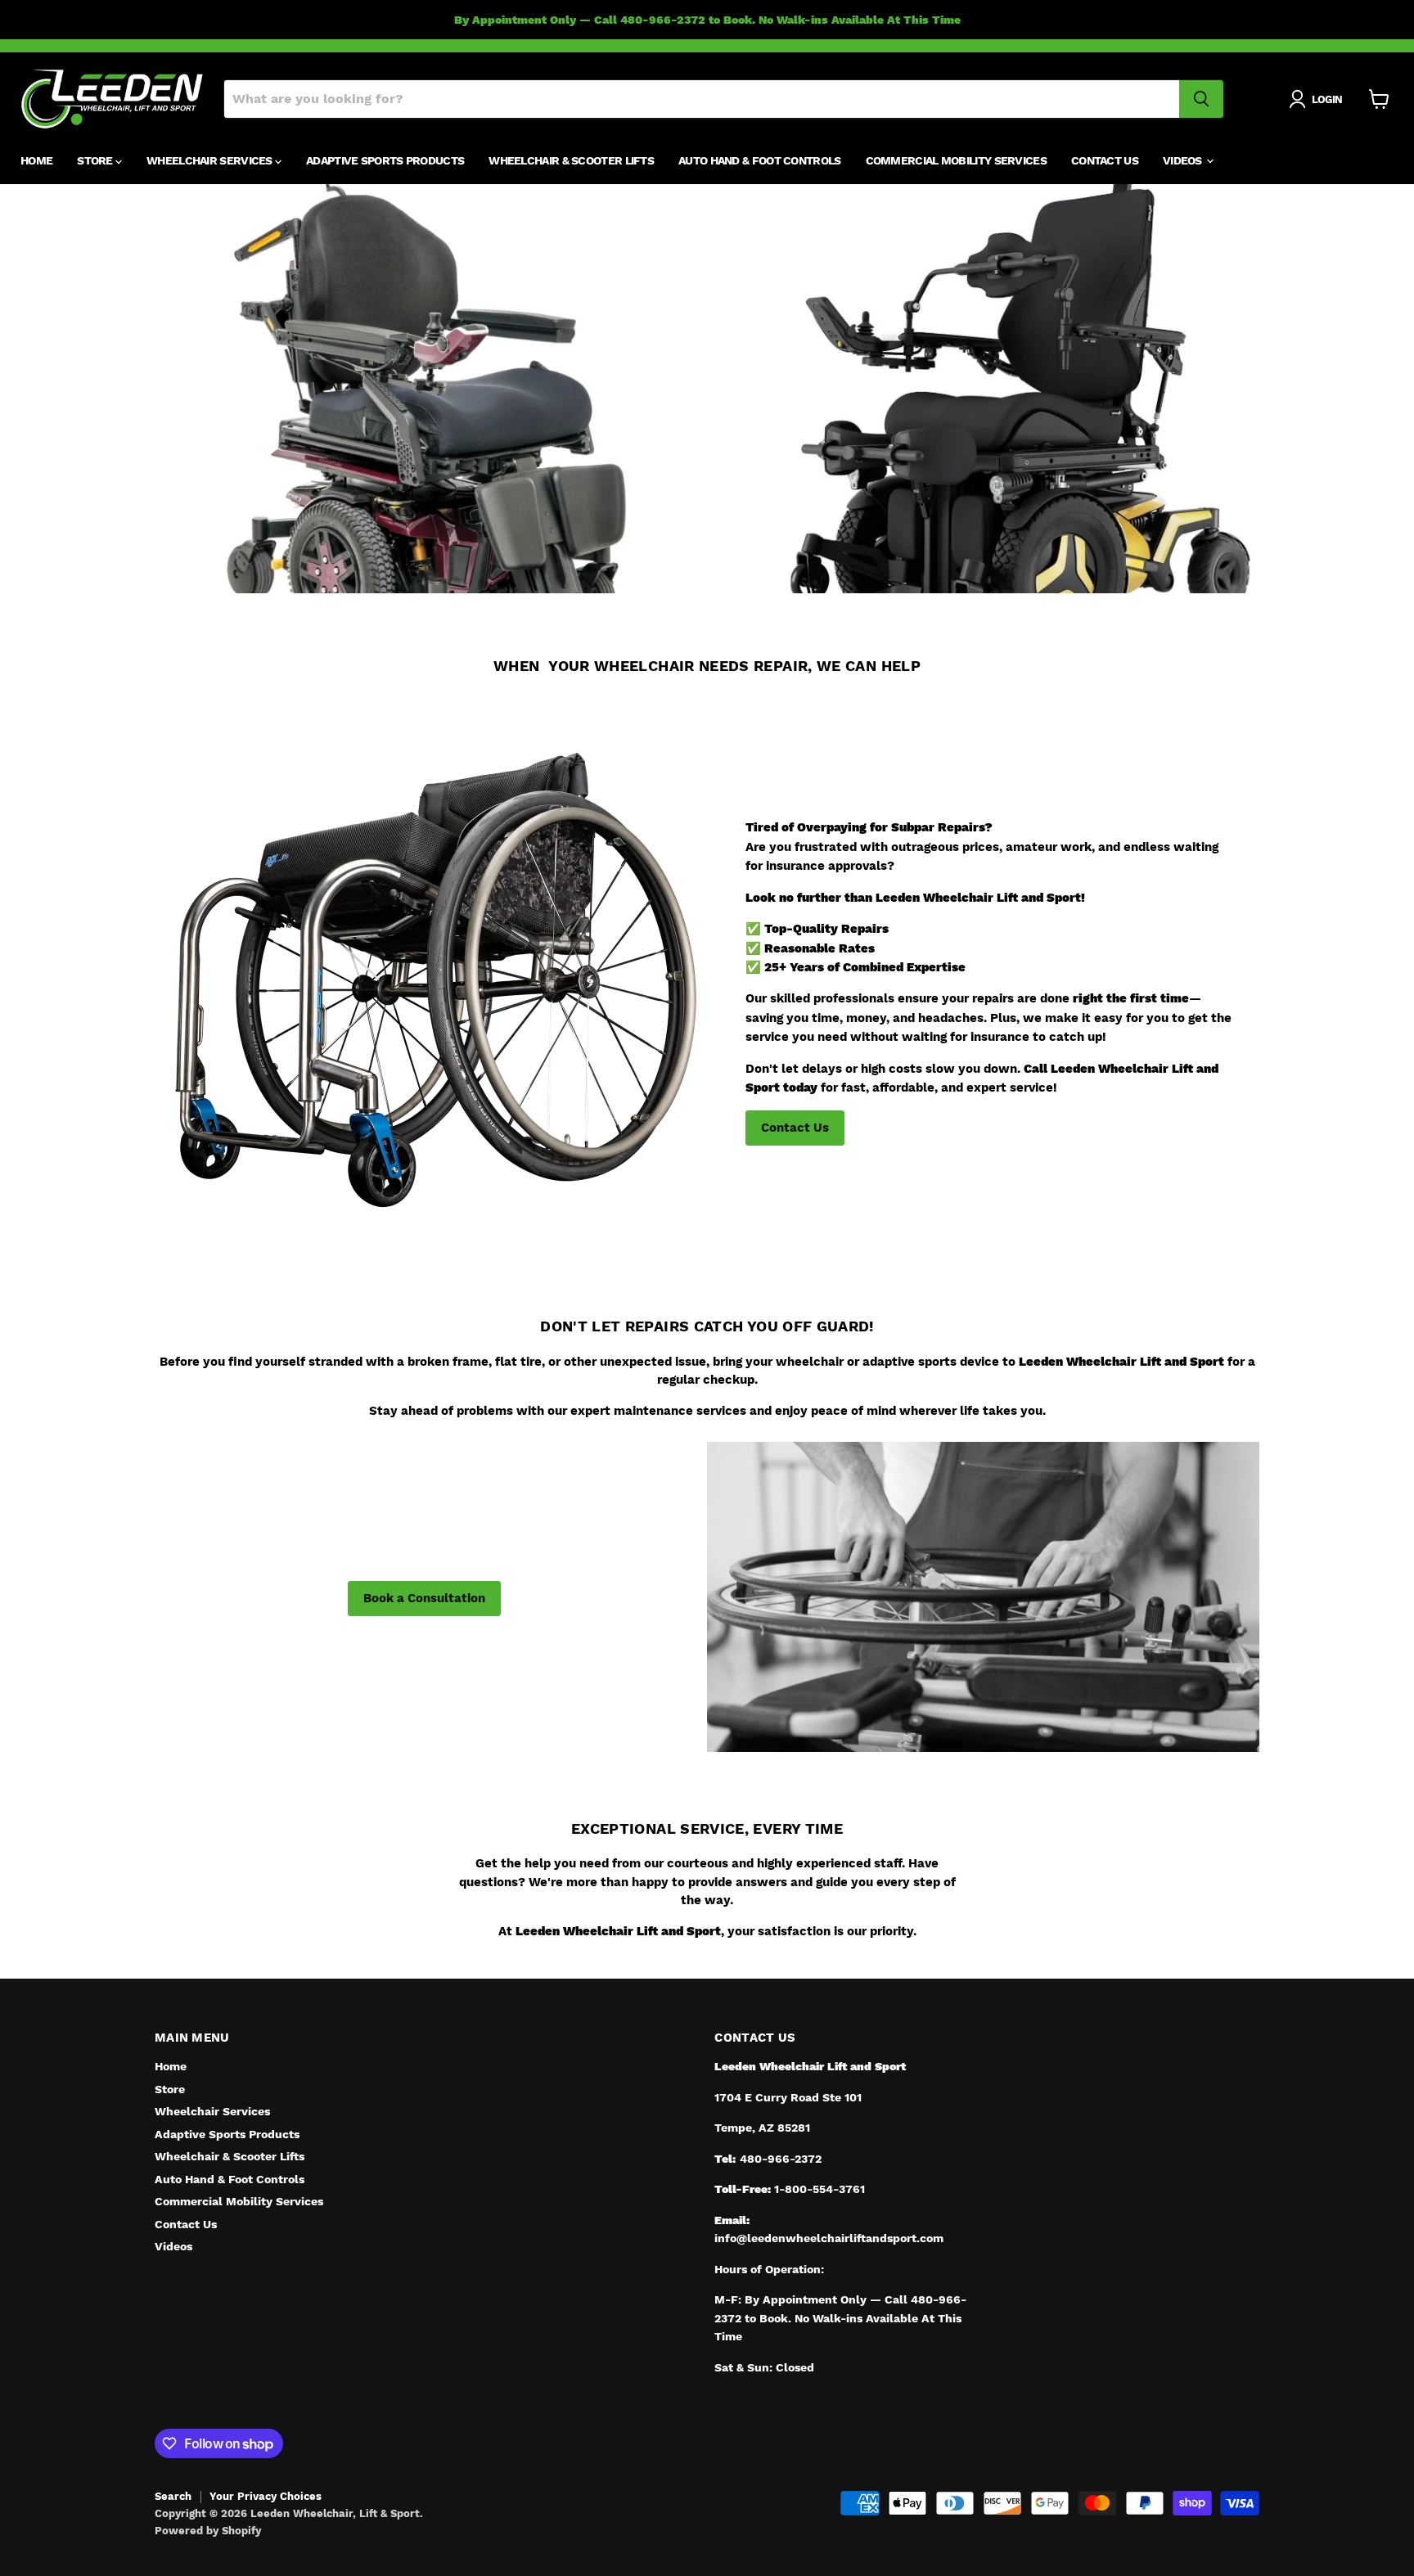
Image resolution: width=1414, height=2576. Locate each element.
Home (36, 160)
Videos (1184, 160)
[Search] (1201, 99)
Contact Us (1105, 160)
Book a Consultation (424, 1598)
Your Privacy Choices (266, 2496)
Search (173, 2496)
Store (96, 160)
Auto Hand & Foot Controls (760, 160)
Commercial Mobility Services (956, 160)
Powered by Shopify (208, 2531)
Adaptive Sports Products (385, 160)
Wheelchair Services (211, 160)
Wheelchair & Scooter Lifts (571, 160)
